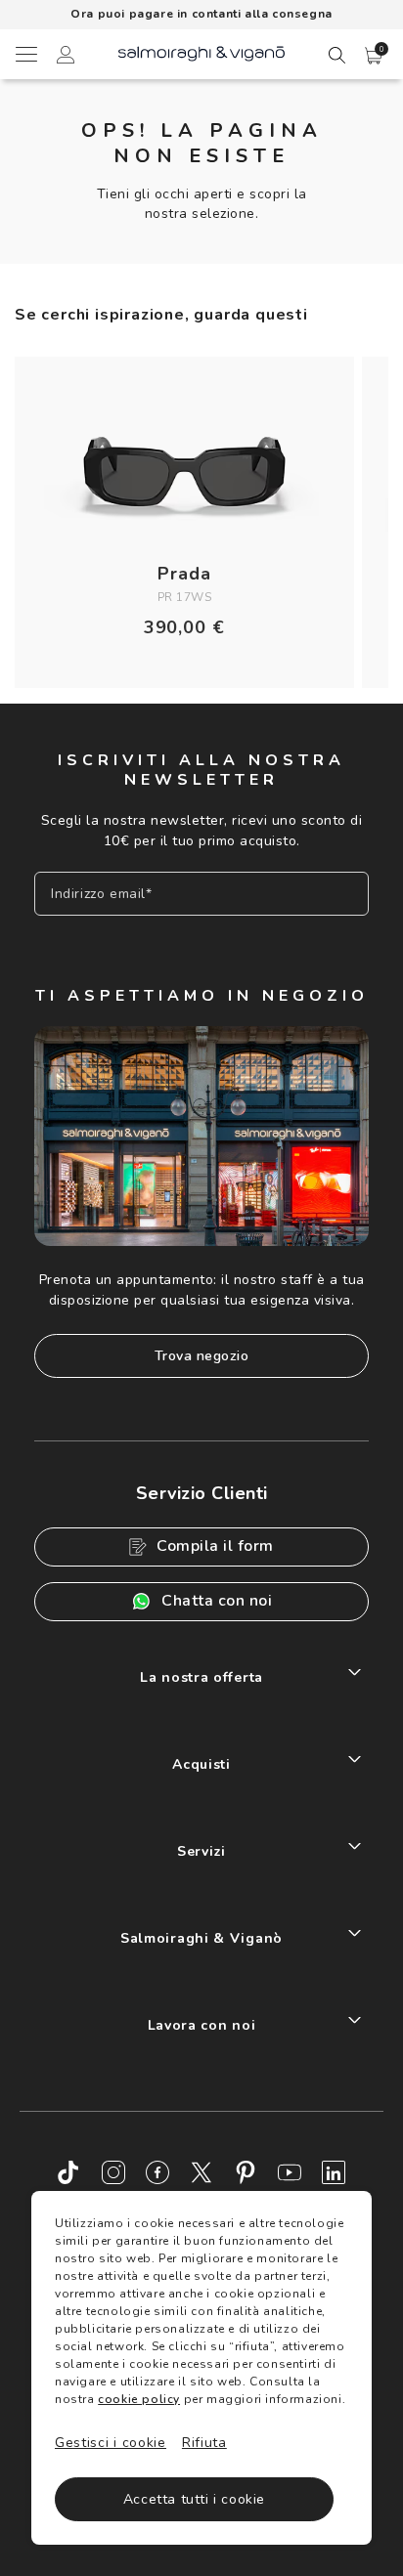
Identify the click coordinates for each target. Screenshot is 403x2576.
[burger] (25, 54)
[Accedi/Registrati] (66, 58)
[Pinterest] (246, 2172)
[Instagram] (113, 2172)
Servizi (201, 1851)
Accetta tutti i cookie (194, 2499)
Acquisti (201, 1764)
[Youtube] (290, 2172)
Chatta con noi (217, 1601)
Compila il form (215, 1546)
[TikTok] (69, 2172)
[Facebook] (157, 2172)
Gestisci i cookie (111, 2443)
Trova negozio (202, 1356)
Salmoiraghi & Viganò (201, 1938)
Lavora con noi (202, 2025)
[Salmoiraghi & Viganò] (201, 52)
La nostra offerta (201, 1677)
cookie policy (139, 2399)
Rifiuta (204, 2443)
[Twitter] (201, 2172)
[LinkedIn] (334, 2172)
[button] (374, 56)
